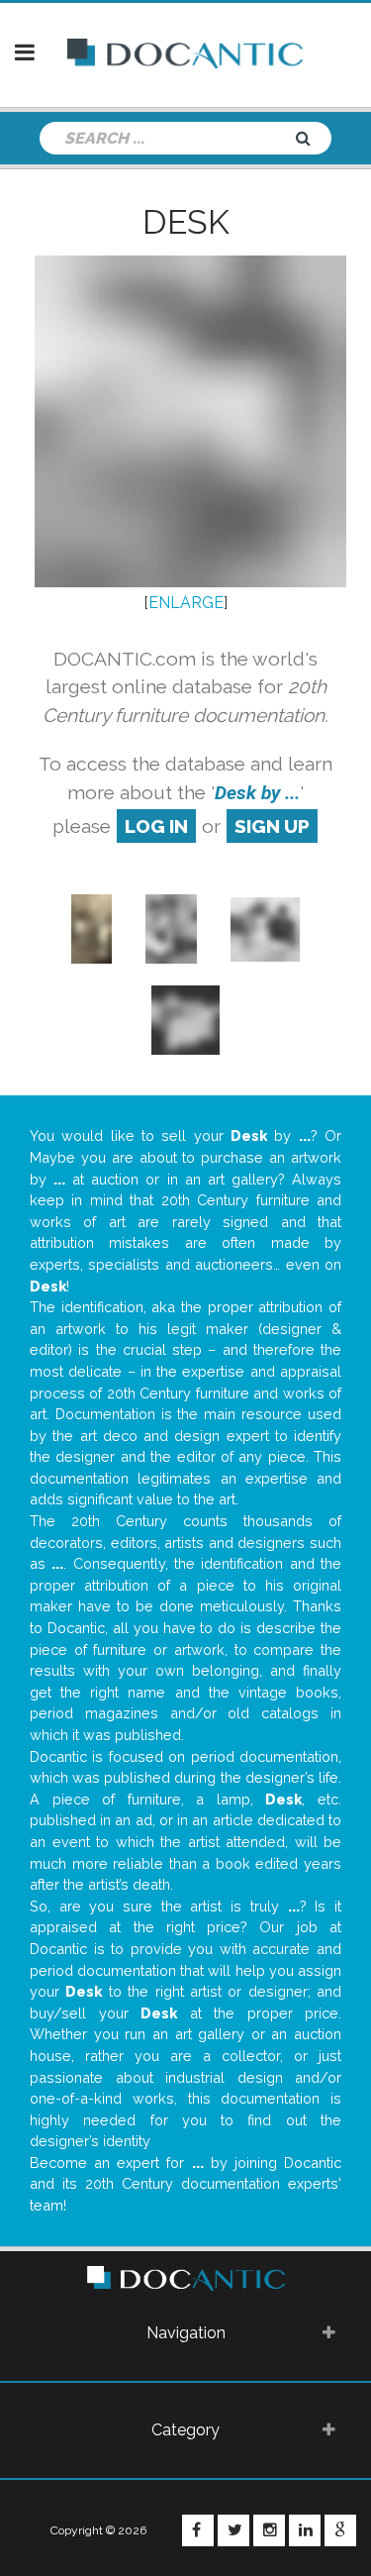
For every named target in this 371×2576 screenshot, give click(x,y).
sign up (272, 826)
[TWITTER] (233, 2530)
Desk (186, 222)
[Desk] (92, 928)
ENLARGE (186, 603)
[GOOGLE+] (340, 2530)
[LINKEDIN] (305, 2530)
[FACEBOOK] (198, 2530)
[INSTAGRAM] (269, 2530)
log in (156, 826)
